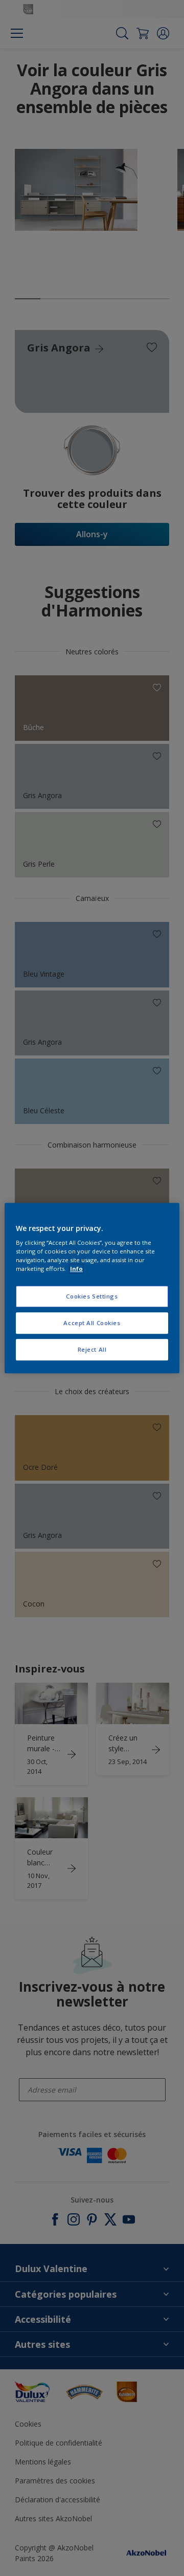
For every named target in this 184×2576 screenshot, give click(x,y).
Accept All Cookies (92, 1323)
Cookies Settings (92, 1297)
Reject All (92, 1349)
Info (76, 1269)
